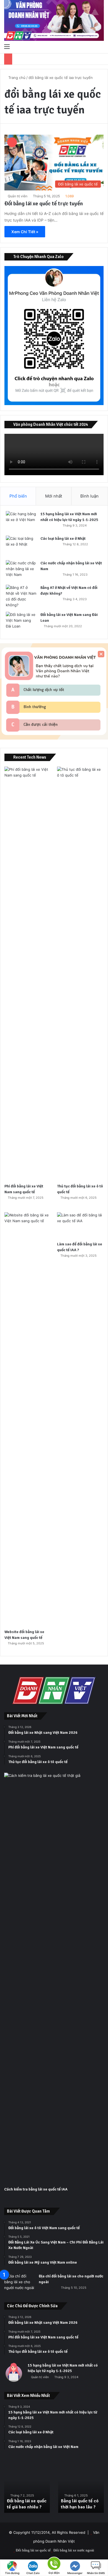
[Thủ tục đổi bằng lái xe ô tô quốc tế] (80, 974)
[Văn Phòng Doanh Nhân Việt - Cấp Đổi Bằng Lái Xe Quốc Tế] (54, 20)
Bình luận (89, 496)
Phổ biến (18, 496)
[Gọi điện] (54, 2563)
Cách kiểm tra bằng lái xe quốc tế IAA (36, 2189)
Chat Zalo (33, 2573)
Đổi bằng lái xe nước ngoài (74, 2550)
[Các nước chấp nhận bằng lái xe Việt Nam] (21, 571)
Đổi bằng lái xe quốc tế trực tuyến (44, 204)
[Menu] (7, 46)
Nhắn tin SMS (96, 2573)
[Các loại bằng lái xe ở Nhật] (21, 546)
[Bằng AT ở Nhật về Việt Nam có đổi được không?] (21, 596)
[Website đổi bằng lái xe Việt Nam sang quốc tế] (28, 1419)
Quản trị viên (18, 196)
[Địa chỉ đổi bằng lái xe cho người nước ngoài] (19, 2284)
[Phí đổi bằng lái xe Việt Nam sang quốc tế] (28, 974)
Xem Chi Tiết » (25, 232)
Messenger (75, 2573)
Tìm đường (12, 2573)
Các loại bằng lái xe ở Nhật (63, 539)
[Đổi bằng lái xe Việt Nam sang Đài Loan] (21, 622)
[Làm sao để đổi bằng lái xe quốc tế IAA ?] (80, 1225)
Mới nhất (54, 496)
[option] (27, 2488)
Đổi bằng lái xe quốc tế (33, 2550)
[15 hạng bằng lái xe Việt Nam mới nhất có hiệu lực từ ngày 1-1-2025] (21, 521)
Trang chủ (16, 78)
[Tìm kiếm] (101, 46)
